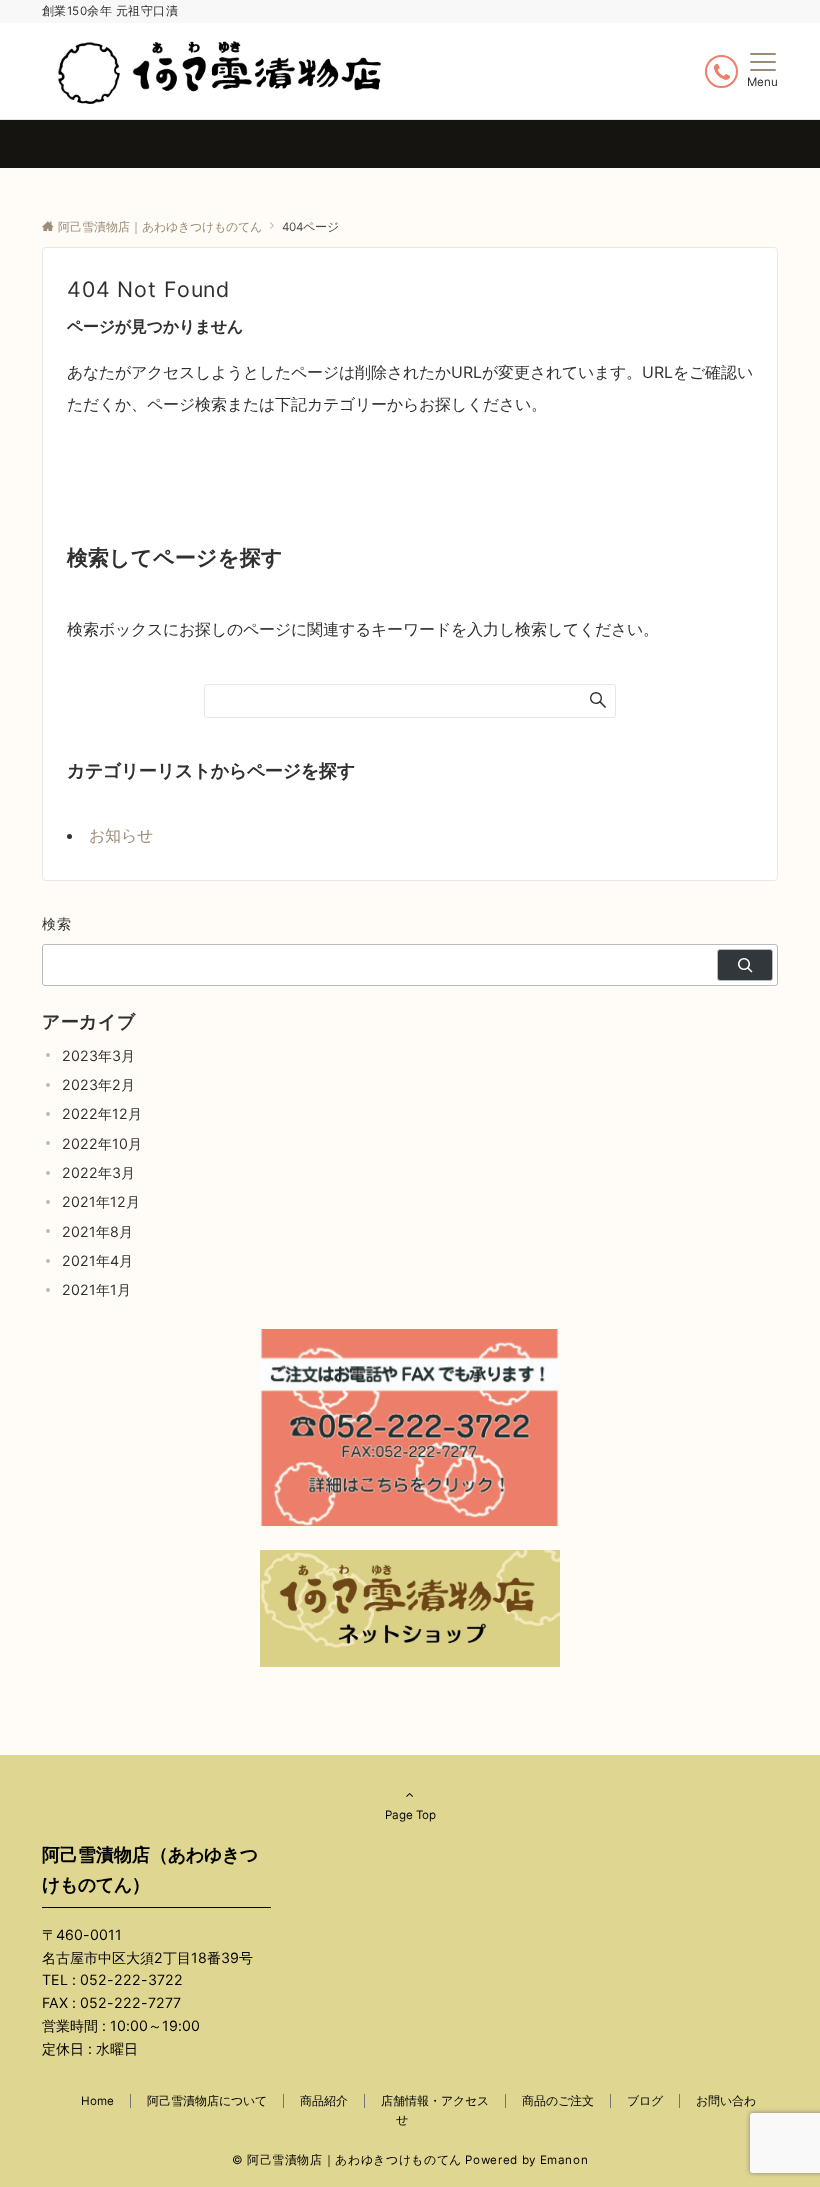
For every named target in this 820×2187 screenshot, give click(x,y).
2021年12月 (101, 1201)
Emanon (564, 2160)
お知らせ (121, 835)
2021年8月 (97, 1231)
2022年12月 (102, 1113)
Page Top (410, 1815)
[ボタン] (721, 71)
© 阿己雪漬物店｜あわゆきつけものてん (347, 2160)
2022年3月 (98, 1172)
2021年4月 (97, 1260)
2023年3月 (98, 1055)
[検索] (745, 965)
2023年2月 (98, 1084)
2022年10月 (102, 1143)
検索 (57, 923)
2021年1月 (96, 1289)
